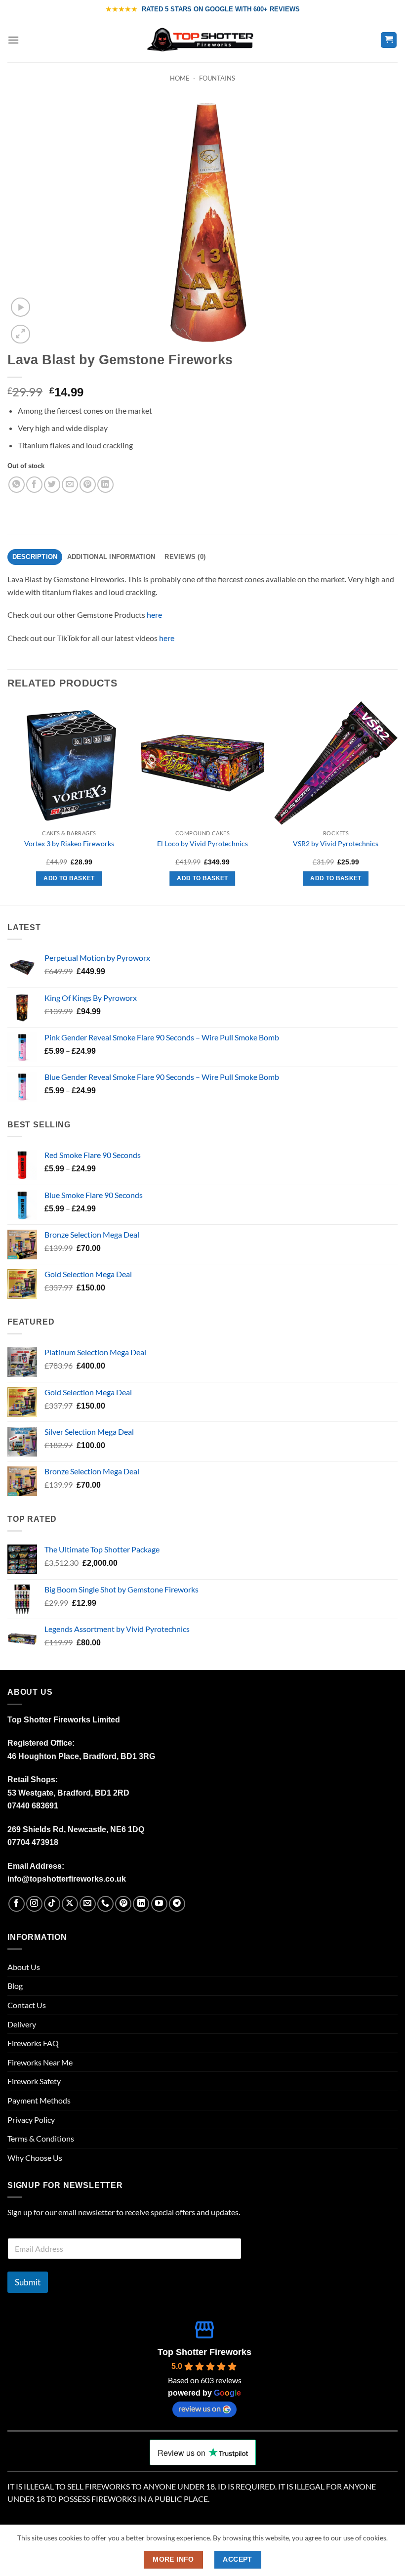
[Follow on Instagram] (34, 1904)
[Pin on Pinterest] (88, 485)
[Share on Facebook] (34, 485)
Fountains (217, 78)
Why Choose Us (35, 2158)
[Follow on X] (70, 1904)
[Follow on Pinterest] (123, 1904)
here (154, 615)
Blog (15, 1986)
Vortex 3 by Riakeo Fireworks (69, 843)
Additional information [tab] (111, 557)
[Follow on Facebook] (17, 1904)
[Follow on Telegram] (177, 1904)
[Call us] (105, 1904)
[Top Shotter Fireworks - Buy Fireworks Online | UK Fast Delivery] (203, 40)
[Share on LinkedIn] (105, 485)
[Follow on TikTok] (52, 1904)
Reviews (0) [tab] (185, 557)
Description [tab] (35, 557)
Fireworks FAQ (33, 2043)
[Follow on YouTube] (159, 1904)
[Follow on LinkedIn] (141, 1904)
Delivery (22, 2024)
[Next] (397, 802)
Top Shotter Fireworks (204, 2352)
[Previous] (8, 802)
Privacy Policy (31, 2120)
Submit (28, 2282)
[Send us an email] (88, 1904)
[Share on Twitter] (52, 485)
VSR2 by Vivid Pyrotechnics (336, 843)
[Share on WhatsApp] (17, 485)
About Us (24, 1967)
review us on (200, 2408)
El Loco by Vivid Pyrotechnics (202, 843)
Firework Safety (34, 2081)
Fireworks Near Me (40, 2062)
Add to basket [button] (69, 878)
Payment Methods (39, 2100)
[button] (13, 40)
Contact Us (27, 2005)
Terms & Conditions (41, 2138)
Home (180, 78)
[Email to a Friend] (70, 485)
